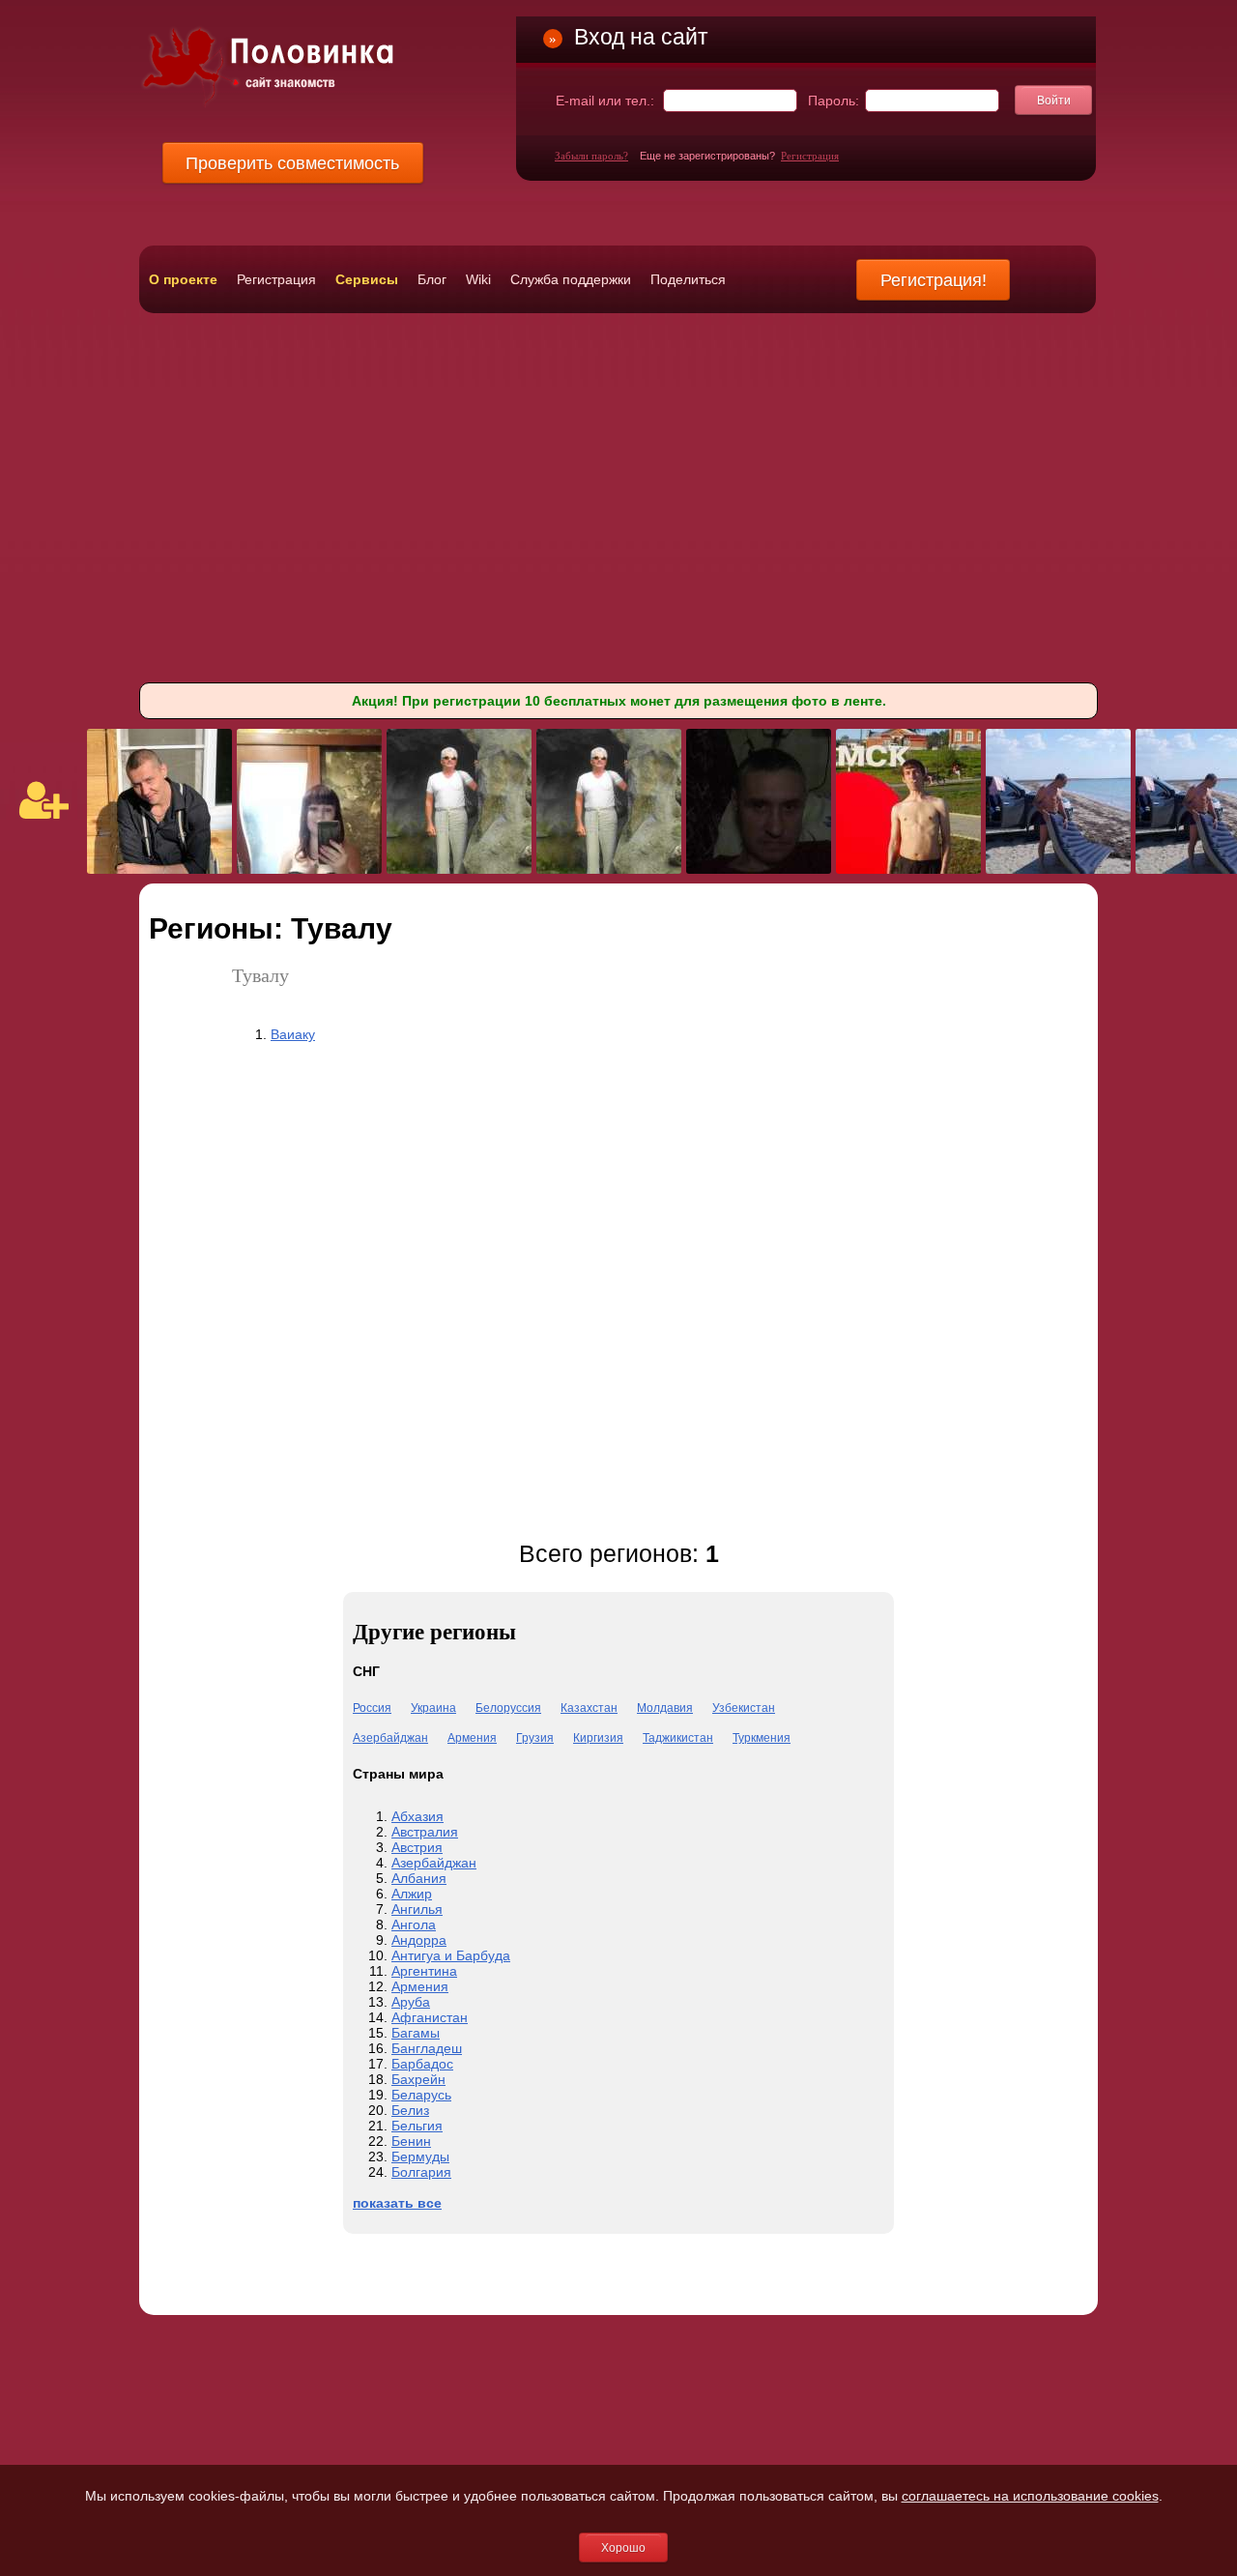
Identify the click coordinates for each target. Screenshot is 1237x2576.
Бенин (411, 2141)
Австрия (417, 1847)
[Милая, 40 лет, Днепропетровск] (309, 869)
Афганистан (430, 2017)
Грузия (535, 1738)
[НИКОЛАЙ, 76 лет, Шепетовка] (459, 869)
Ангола (414, 1925)
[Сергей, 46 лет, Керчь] (759, 869)
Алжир (412, 1894)
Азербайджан (390, 1738)
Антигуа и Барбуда (451, 1955)
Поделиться (688, 279)
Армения (472, 1738)
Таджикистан (678, 1738)
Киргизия (598, 1738)
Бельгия (417, 2126)
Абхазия (417, 1816)
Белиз (410, 2110)
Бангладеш (427, 2048)
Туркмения (762, 1738)
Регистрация (810, 156)
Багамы (416, 2033)
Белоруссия (508, 1708)
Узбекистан (744, 1708)
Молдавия (665, 1708)
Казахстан (589, 1708)
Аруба (411, 2002)
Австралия (425, 1832)
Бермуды (420, 2156)
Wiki (478, 279)
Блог (432, 279)
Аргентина (424, 1971)
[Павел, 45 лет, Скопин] (159, 869)
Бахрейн (418, 2079)
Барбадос (422, 2064)
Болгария (421, 2172)
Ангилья (417, 1909)
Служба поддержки (571, 279)
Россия (372, 1708)
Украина (433, 1708)
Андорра (419, 1940)
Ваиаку (293, 1034)
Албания (419, 1878)
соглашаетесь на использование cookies (1030, 2496)
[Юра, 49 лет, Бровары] (1058, 869)
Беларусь (421, 2095)
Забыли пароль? (591, 156)
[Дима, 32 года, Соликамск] (908, 869)
